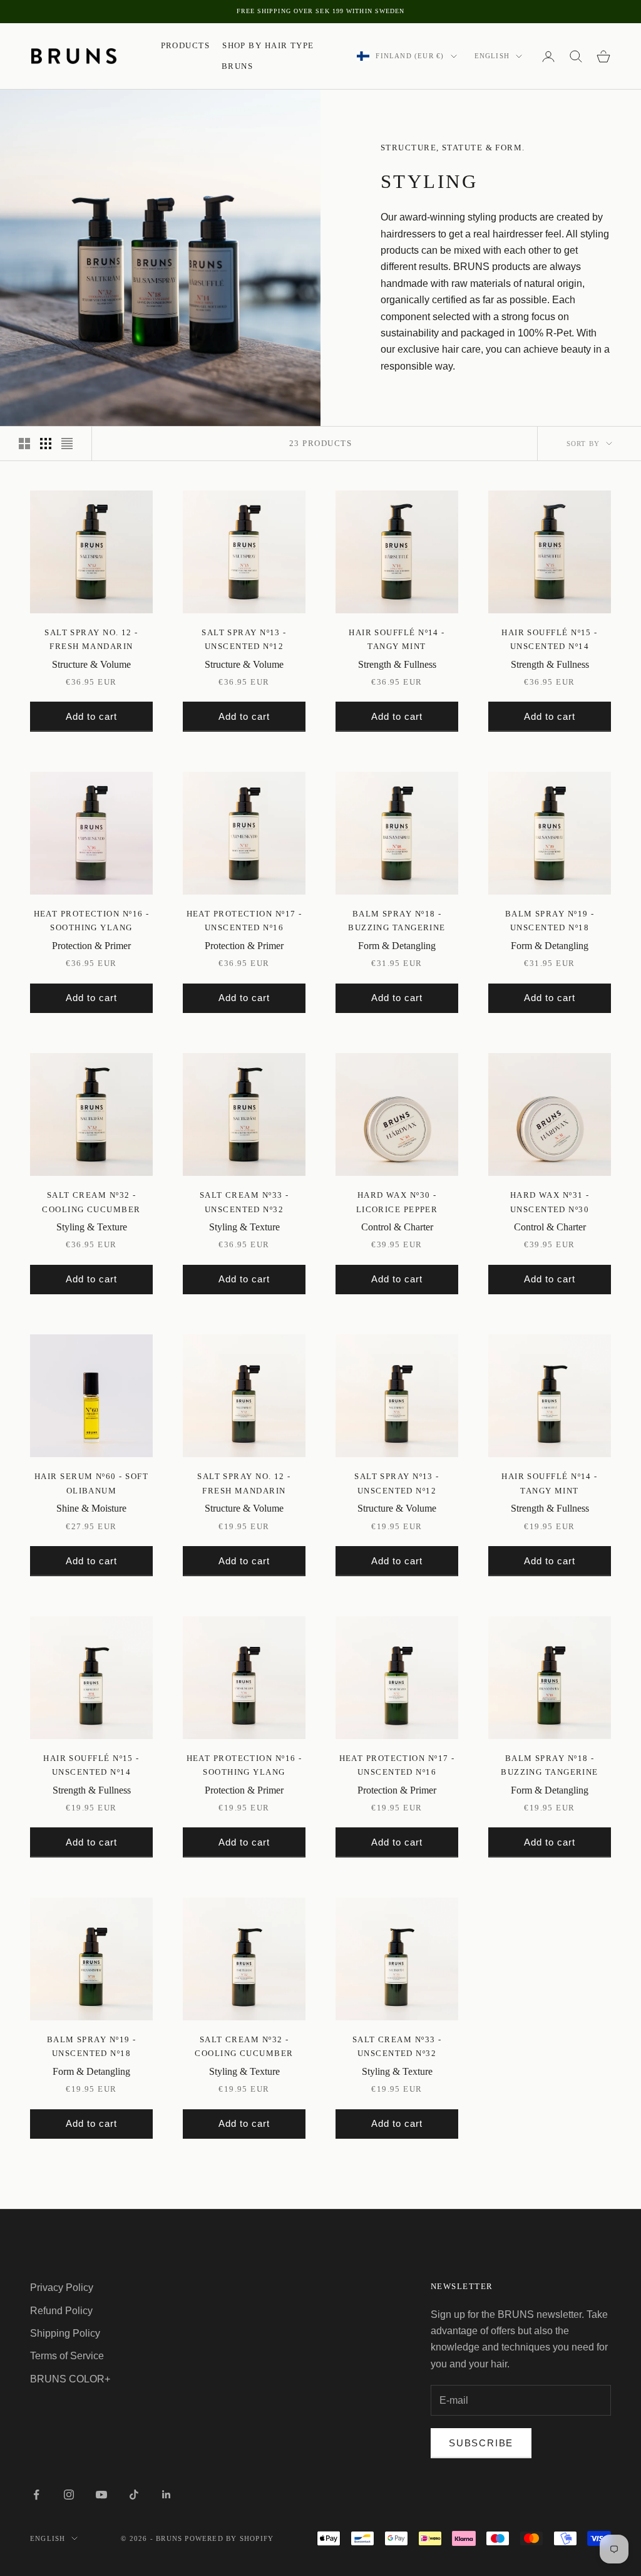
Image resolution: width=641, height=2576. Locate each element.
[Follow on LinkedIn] (167, 2495)
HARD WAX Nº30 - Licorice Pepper (397, 1202)
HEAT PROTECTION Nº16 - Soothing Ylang (92, 921)
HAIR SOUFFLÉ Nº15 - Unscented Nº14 (550, 639)
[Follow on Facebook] (36, 2495)
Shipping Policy (65, 2333)
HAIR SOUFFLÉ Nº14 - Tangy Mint (397, 639)
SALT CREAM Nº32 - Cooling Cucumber (91, 1202)
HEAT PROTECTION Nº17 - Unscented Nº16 (244, 921)
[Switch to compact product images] (67, 444)
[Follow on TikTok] (134, 2495)
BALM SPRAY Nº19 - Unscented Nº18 (550, 921)
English (492, 56)
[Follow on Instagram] (69, 2495)
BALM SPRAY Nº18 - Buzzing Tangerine (397, 921)
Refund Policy (61, 2311)
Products (186, 45)
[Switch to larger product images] (24, 444)
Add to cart (91, 716)
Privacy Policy (62, 2288)
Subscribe (481, 2443)
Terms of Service (67, 2356)
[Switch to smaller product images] (46, 444)
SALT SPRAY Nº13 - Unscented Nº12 (244, 639)
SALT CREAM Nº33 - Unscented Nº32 (244, 1202)
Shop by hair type (268, 45)
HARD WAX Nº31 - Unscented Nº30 (550, 1202)
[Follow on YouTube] (101, 2495)
